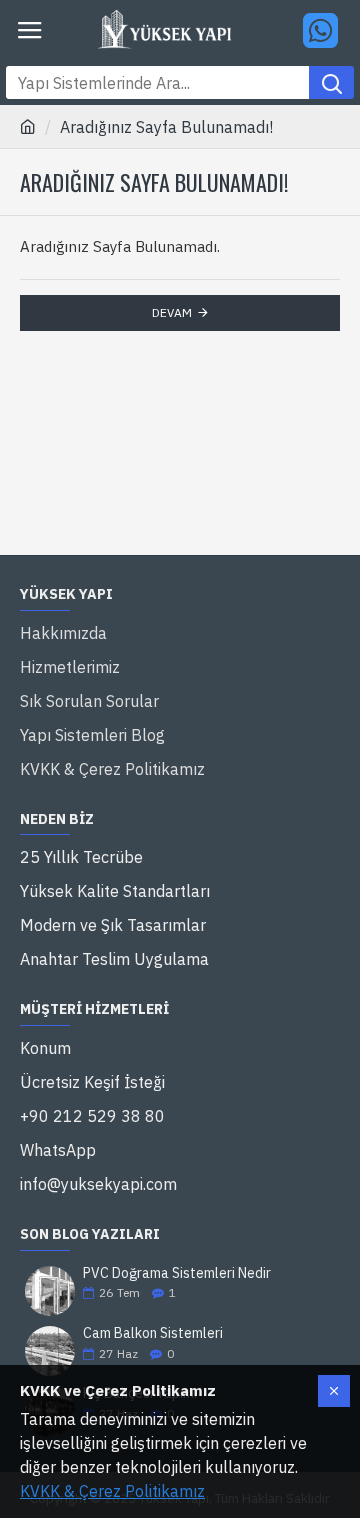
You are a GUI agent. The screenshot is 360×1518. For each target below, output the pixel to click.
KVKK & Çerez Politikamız (112, 1491)
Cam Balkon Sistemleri (153, 1333)
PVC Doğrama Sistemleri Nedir (177, 1273)
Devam (172, 312)
